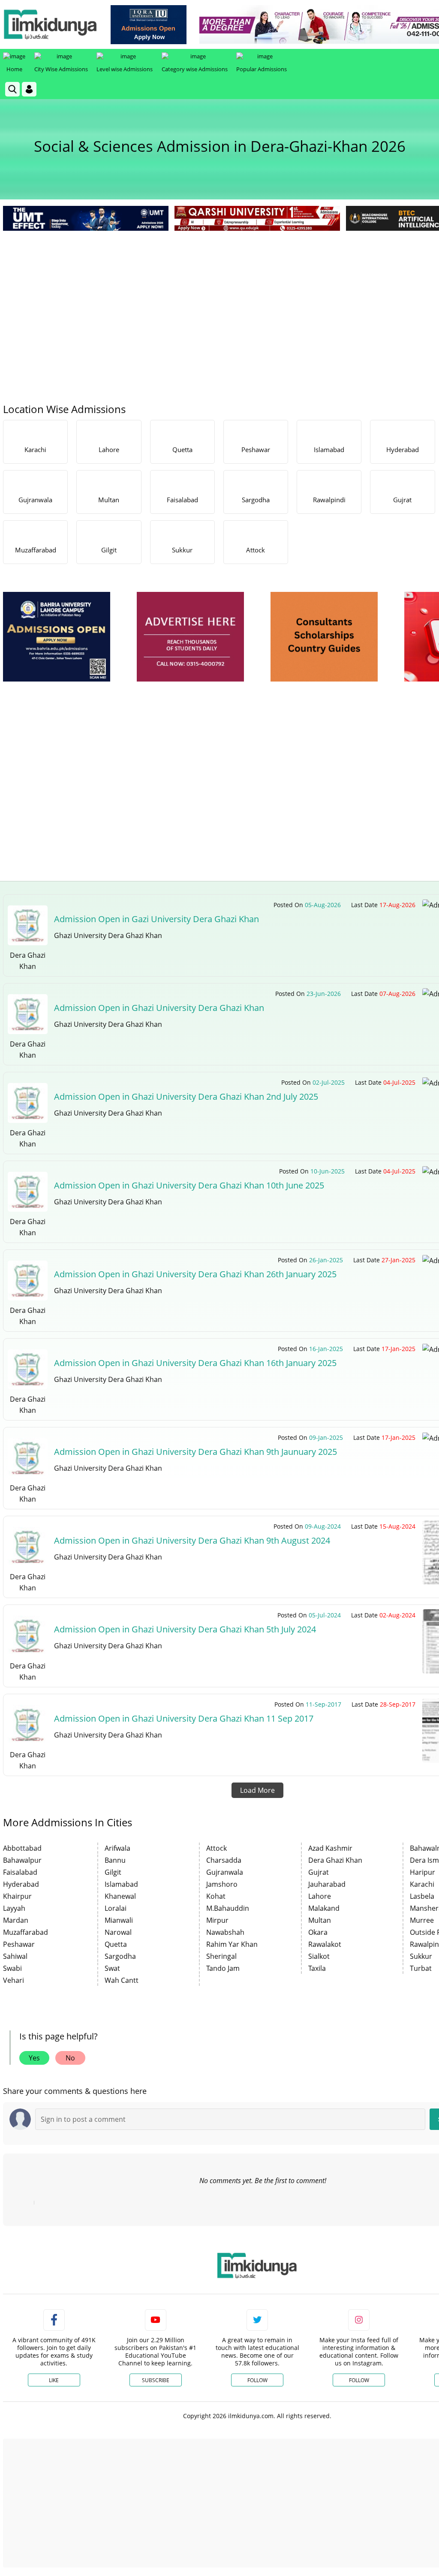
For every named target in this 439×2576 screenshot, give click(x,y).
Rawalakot (325, 1944)
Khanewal (120, 1896)
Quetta (116, 1944)
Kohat (216, 1896)
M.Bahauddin (228, 1908)
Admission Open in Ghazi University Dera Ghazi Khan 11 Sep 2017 (184, 1718)
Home (14, 69)
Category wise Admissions (195, 69)
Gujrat (319, 1872)
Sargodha (120, 1956)
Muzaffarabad (26, 1932)
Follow (257, 2380)
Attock (216, 1848)
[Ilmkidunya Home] (50, 24)
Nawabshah (225, 1932)
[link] (149, 25)
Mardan (16, 1920)
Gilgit (113, 1872)
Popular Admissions (262, 69)
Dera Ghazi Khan (335, 1860)
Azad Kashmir (330, 1848)
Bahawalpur (22, 1860)
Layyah (14, 1908)
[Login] (29, 89)
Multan (320, 1920)
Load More (257, 1790)
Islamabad (121, 1884)
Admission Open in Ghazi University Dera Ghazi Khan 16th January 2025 (195, 1363)
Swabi (12, 1968)
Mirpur (217, 1920)
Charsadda (224, 1860)
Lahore (320, 1896)
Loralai (116, 1908)
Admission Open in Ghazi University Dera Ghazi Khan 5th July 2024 (185, 1629)
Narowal (118, 1932)
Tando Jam (223, 1968)
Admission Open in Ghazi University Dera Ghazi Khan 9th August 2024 (192, 1540)
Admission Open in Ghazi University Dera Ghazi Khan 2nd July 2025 (186, 1096)
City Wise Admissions (61, 69)
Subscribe (156, 2380)
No (70, 2058)
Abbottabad (22, 1848)
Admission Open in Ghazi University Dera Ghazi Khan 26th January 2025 (195, 1274)
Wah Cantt (122, 1980)
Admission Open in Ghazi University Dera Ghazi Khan (159, 1008)
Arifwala (117, 1848)
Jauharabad (327, 1884)
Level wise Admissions (125, 69)
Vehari (14, 1980)
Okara (318, 1932)
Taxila (317, 1968)
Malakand (324, 1908)
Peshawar (19, 1944)
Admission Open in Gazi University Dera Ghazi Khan (156, 919)
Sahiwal (15, 1956)
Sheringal (221, 1956)
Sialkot (319, 1956)
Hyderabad (21, 1884)
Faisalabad (20, 1872)
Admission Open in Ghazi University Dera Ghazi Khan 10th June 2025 (189, 1185)
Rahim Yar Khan (232, 1944)
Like (54, 2380)
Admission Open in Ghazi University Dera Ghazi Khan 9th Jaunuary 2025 (195, 1452)
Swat (112, 1968)
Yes (34, 2058)
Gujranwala (225, 1872)
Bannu (115, 1860)
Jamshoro (222, 1884)
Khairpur (17, 1896)
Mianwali (119, 1920)
